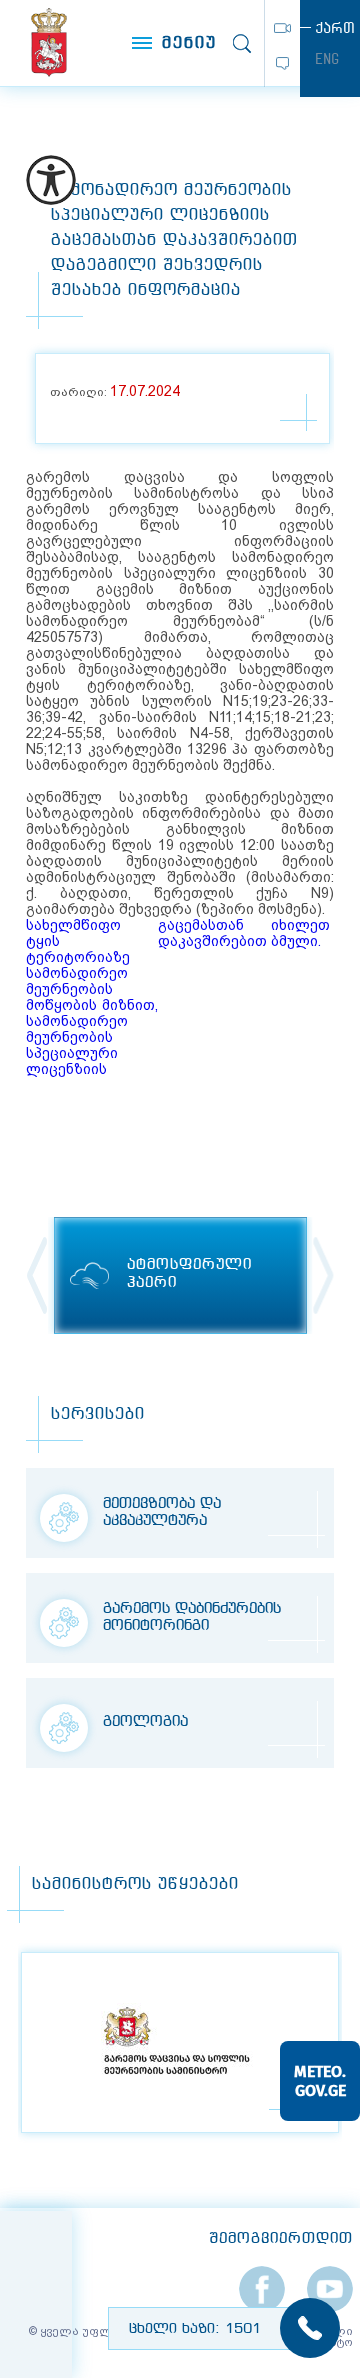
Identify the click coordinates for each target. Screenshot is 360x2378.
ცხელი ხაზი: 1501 (195, 2329)
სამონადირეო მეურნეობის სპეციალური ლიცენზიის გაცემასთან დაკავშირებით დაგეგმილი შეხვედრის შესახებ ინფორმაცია (174, 240)
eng (327, 59)
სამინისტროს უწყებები (135, 1884)
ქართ (335, 28)
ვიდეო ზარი (282, 28)
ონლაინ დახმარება (282, 63)
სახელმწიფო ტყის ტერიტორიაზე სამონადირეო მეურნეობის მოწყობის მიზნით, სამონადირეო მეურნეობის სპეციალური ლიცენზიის (91, 997)
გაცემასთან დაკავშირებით (212, 933)
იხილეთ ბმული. (300, 933)
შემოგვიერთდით (281, 2239)
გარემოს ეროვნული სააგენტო (48, 42)
